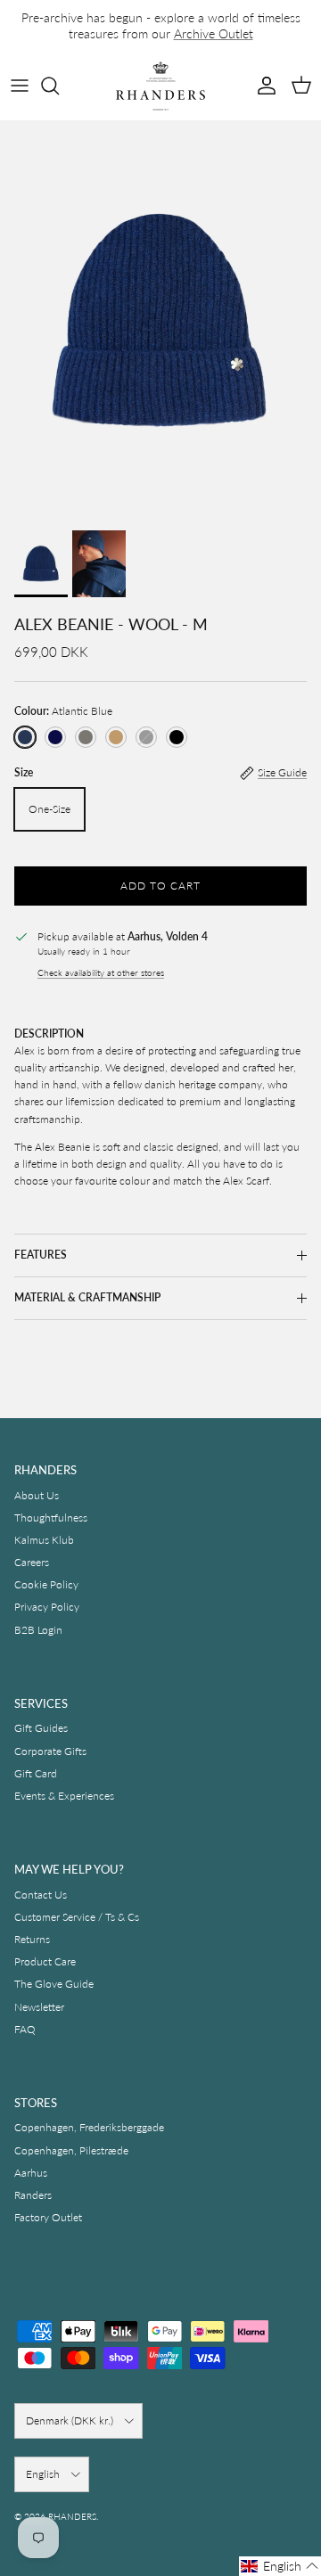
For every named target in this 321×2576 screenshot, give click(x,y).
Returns (32, 1939)
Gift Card (36, 1773)
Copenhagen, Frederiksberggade (89, 2127)
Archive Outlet (214, 33)
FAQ (25, 2029)
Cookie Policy (46, 1584)
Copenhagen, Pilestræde (71, 2150)
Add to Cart (160, 886)
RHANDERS (72, 2516)
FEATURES (41, 1255)
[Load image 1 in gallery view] (160, 321)
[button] (280, 2566)
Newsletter (39, 2007)
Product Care (45, 1961)
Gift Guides (41, 1728)
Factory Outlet (48, 2217)
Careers (32, 1562)
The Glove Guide (54, 1984)
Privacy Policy (47, 1607)
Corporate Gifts (50, 1751)
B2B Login (38, 1630)
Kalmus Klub (44, 1540)
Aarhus (31, 2173)
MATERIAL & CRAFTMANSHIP (87, 1297)
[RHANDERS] (160, 86)
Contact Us (41, 1895)
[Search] (59, 86)
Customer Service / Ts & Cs (77, 1917)
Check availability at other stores (101, 973)
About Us (37, 1495)
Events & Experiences (64, 1796)
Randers (33, 2195)
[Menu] (20, 86)
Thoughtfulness (51, 1518)
